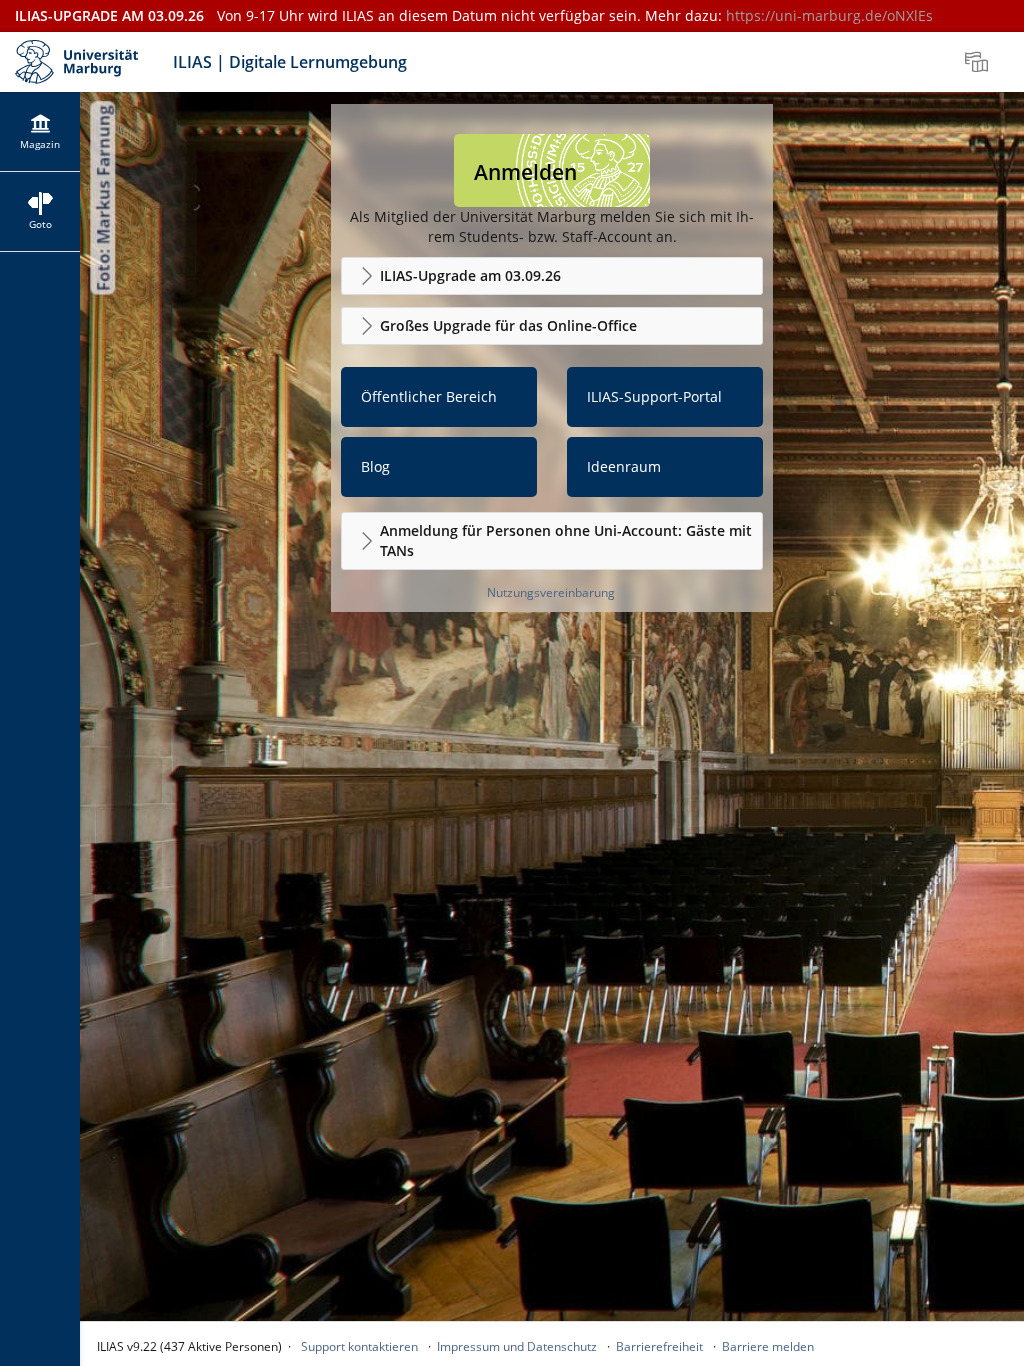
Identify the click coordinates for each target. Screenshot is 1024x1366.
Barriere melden (768, 1346)
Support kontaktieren (359, 1346)
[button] (552, 276)
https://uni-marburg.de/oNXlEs (829, 15)
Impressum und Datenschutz (517, 1346)
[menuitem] (979, 62)
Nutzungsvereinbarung (551, 592)
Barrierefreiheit (659, 1346)
